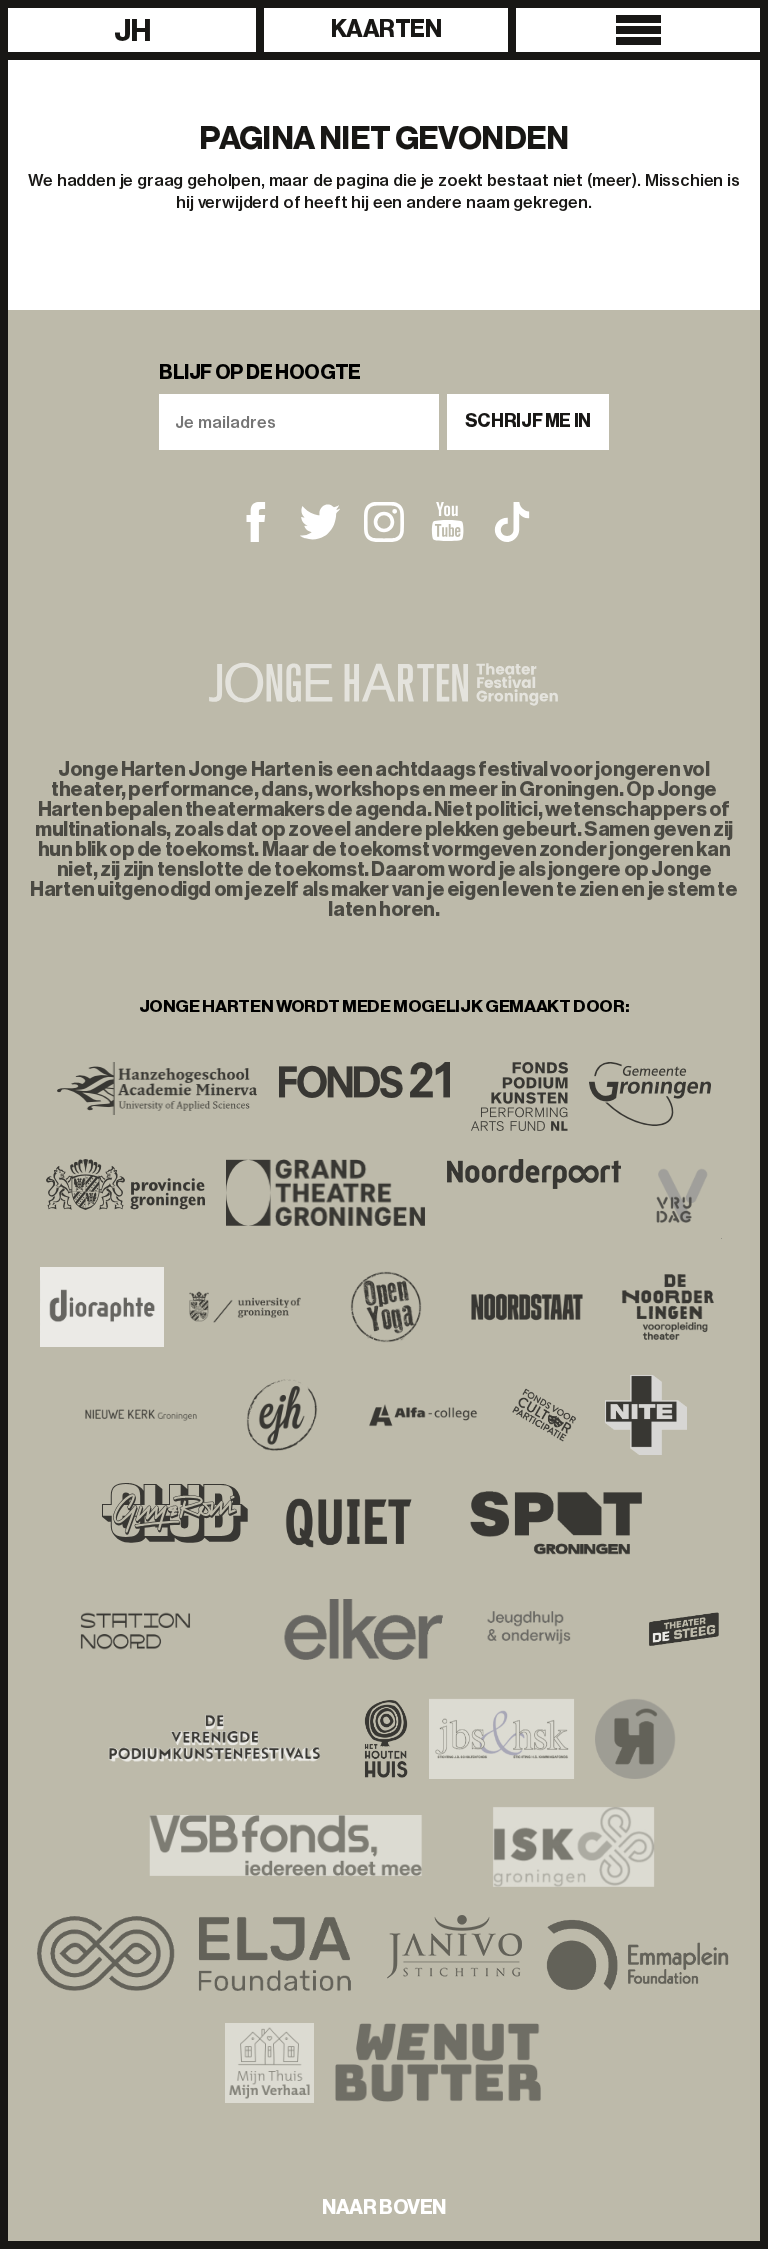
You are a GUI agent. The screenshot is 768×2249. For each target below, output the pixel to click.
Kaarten (386, 29)
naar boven (384, 2207)
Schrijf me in (528, 421)
